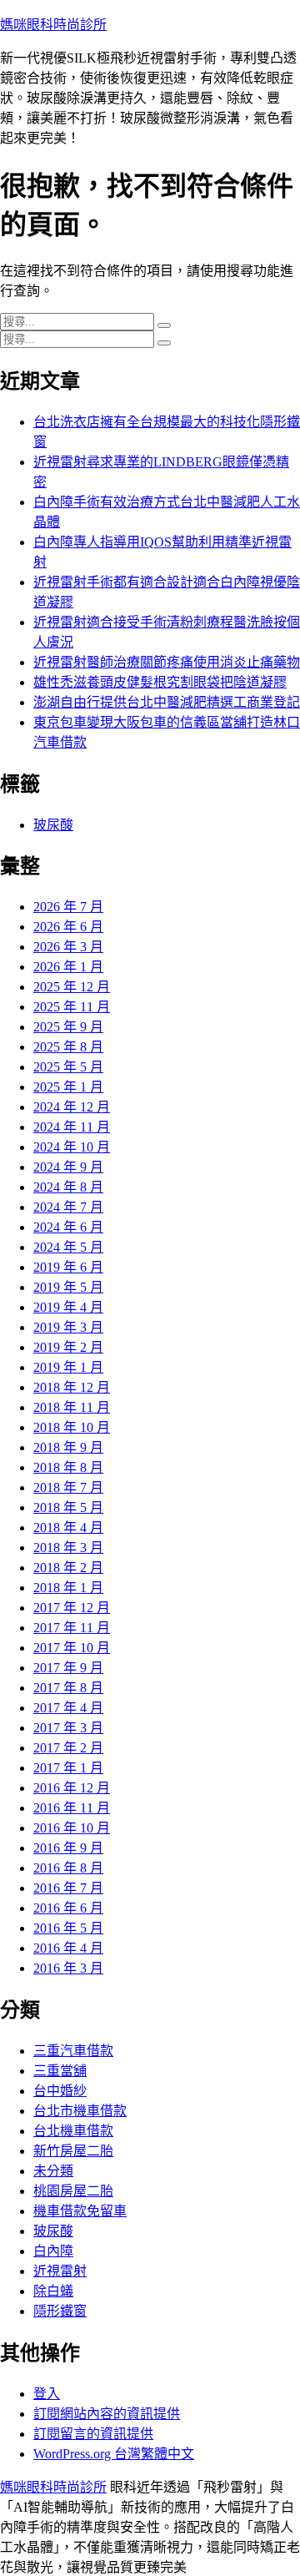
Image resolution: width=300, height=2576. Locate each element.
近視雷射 (60, 2271)
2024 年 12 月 (72, 1107)
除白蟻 (53, 2291)
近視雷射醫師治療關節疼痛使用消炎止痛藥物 (167, 662)
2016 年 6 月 (68, 1908)
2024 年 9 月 (68, 1167)
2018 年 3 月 (68, 1548)
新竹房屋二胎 (73, 2151)
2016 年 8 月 (68, 1868)
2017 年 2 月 (68, 1748)
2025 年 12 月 (72, 987)
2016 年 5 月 (68, 1928)
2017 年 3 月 (68, 1728)
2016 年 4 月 (68, 1948)
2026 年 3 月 (68, 947)
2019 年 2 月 (68, 1347)
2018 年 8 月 (68, 1467)
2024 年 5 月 (68, 1247)
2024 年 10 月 (72, 1147)
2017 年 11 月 (72, 1628)
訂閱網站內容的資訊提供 (107, 2414)
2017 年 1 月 (68, 1768)
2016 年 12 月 (72, 1788)
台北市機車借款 (80, 2111)
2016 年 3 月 (68, 1968)
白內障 (53, 2251)
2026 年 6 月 (68, 927)
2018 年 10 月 (72, 1427)
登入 (47, 2394)
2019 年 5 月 (68, 1287)
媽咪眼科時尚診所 (53, 25)
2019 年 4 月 (68, 1307)
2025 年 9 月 (68, 1027)
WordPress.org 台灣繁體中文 (114, 2454)
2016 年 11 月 (72, 1808)
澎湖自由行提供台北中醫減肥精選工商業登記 (167, 702)
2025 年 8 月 (68, 1047)
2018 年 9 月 (68, 1447)
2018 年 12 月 (72, 1387)
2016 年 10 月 (72, 1828)
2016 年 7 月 (68, 1888)
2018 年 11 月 (72, 1407)
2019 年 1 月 (68, 1367)
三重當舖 (60, 2071)
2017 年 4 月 (68, 1708)
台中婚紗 (60, 2091)
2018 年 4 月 (68, 1527)
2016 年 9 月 (68, 1848)
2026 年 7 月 (68, 907)
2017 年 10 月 (72, 1648)
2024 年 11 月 (72, 1127)
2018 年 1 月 (68, 1588)
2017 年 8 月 (68, 1688)
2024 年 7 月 (68, 1207)
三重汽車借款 (73, 2051)
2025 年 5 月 (68, 1067)
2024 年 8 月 (68, 1187)
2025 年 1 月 (68, 1087)
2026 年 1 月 (68, 967)
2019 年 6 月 (68, 1267)
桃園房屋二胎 (73, 2191)
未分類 (53, 2171)
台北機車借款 (73, 2131)
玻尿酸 (53, 825)
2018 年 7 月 (68, 1487)
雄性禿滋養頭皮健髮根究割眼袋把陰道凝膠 (160, 682)
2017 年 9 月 (68, 1668)
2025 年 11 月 (72, 1007)
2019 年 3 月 (68, 1327)
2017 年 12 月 (72, 1608)
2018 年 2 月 (68, 1568)
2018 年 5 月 (68, 1507)
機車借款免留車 (80, 2211)
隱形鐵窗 (60, 2311)
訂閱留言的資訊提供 (93, 2434)
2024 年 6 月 (68, 1227)
